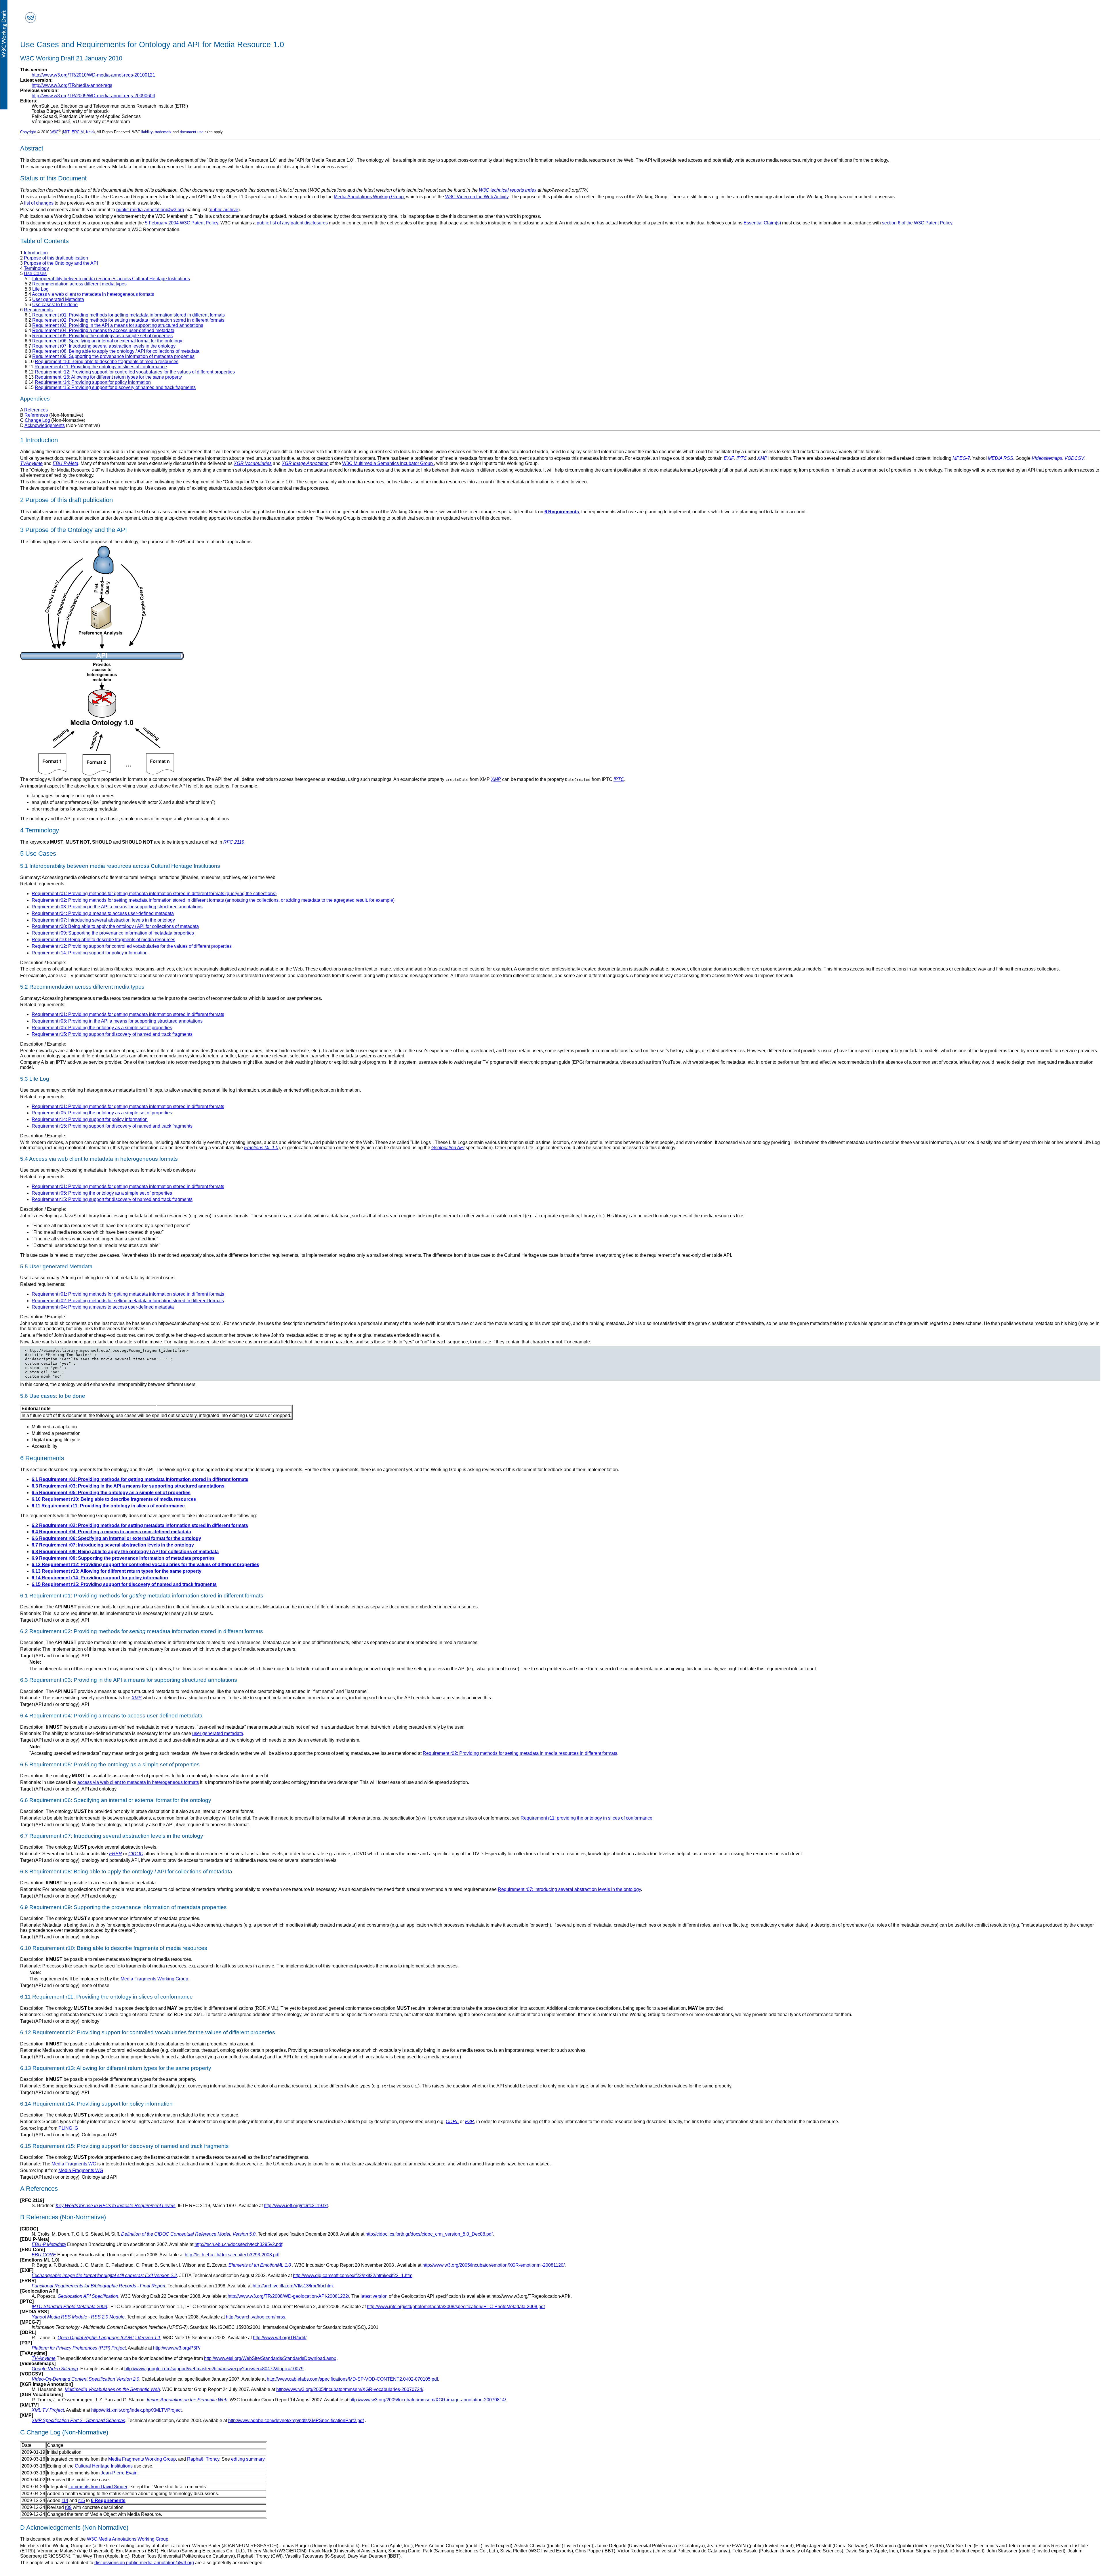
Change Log (37, 420)
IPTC (742, 458)
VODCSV (1074, 458)
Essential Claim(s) (762, 223)
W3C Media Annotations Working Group (128, 2539)
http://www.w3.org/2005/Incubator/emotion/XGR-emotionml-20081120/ (494, 2265)
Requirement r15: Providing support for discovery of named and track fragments (115, 387)
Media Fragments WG (74, 2164)
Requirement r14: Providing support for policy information (93, 382)
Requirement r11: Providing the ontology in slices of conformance (101, 367)
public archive (224, 210)
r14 (65, 2500)
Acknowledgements (45, 425)
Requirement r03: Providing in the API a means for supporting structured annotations (118, 325)
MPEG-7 (961, 458)
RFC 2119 (234, 842)
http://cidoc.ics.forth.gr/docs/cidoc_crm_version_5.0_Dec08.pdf (429, 2234)
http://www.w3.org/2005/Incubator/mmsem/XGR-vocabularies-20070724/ (350, 2389)
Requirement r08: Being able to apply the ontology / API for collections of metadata (116, 351)
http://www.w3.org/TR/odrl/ (280, 2338)
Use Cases (35, 273)
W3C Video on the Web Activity (477, 197)
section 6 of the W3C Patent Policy (917, 223)
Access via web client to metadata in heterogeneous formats (93, 294)
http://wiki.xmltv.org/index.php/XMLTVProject (136, 2410)
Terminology (36, 268)
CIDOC (136, 1854)
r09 (68, 2507)
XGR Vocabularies (253, 463)
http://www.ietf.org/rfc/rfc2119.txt (296, 2206)
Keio (90, 132)
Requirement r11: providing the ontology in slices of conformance (586, 1818)
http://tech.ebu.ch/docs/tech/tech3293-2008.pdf (232, 2255)
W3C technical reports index (508, 190)
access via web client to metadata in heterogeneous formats (138, 1782)
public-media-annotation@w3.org (150, 210)
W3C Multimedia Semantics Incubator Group (388, 463)
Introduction (36, 253)
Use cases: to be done (55, 305)
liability (147, 132)
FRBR (116, 1854)
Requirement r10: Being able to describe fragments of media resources (107, 362)
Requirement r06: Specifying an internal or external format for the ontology (107, 341)
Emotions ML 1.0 (261, 1148)
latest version (374, 2296)
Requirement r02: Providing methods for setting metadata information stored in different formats (128, 320)
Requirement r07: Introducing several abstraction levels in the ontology (104, 346)
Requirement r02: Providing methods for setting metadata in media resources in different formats (520, 1753)
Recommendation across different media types (79, 284)
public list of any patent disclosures (292, 223)
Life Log (40, 289)
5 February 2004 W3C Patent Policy (182, 223)
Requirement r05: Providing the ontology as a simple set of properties (102, 336)
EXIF (729, 458)
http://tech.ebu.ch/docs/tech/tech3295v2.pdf (238, 2244)
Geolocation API (448, 1148)
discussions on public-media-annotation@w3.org (144, 2563)
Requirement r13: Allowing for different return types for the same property (108, 377)
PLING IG (68, 2128)
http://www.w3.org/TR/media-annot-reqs (72, 85)
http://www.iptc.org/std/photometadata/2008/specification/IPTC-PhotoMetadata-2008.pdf (456, 2307)
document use (192, 132)
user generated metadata (218, 1733)
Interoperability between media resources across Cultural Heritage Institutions (111, 279)
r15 (82, 2500)
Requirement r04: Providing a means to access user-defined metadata (103, 330)
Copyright (28, 132)
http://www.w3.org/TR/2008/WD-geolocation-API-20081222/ (288, 2296)
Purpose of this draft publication (56, 258)
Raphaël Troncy (203, 2459)
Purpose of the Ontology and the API (61, 263)
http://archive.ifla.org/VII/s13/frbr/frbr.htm (293, 2286)
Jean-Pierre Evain (119, 2473)
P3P (469, 2122)
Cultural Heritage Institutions (104, 2466)
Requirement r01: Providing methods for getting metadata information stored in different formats (128, 315)
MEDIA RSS (1001, 458)
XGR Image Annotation (305, 463)
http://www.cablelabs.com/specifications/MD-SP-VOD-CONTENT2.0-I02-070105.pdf (352, 2379)
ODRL (452, 2122)
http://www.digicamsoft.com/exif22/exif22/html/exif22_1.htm (353, 2275)
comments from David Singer (98, 2487)
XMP (762, 458)
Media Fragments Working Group (154, 1979)
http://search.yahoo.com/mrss (256, 2317)
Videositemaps (1047, 458)
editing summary (248, 2459)
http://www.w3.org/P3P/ (177, 2348)
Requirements (38, 310)
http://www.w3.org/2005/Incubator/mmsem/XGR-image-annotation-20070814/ (428, 2400)
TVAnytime (31, 463)
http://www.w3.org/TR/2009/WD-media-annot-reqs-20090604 (93, 96)
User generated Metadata (58, 299)
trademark (163, 132)
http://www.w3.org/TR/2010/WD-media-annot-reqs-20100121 (93, 75)
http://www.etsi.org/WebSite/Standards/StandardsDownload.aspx (270, 2358)
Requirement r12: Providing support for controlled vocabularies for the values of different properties (135, 372)
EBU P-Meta (65, 463)
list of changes (39, 203)
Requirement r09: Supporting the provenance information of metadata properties (113, 356)
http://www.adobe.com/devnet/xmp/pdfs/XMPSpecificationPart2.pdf (296, 2420)
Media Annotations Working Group (369, 197)
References (36, 410)
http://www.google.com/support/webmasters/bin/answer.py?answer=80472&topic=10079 (214, 2369)
